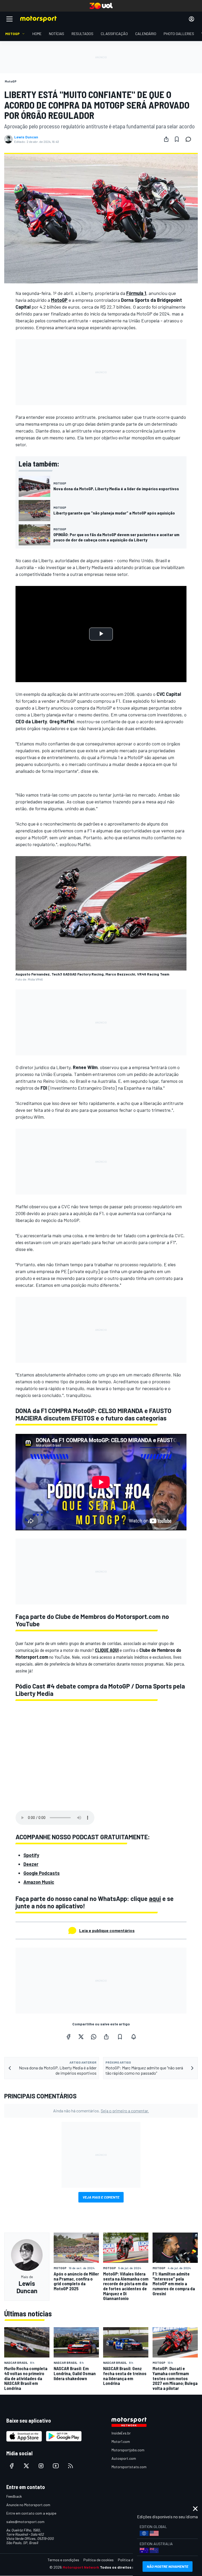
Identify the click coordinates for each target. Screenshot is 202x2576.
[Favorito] (177, 139)
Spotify (31, 1855)
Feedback (14, 2496)
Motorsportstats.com (129, 2467)
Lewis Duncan (26, 137)
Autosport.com (124, 2458)
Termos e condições (63, 2560)
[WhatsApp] (94, 2037)
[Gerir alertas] (134, 2037)
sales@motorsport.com (25, 2522)
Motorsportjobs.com (128, 2450)
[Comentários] (190, 139)
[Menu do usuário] (191, 19)
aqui (155, 1898)
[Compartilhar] (166, 139)
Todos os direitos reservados (126, 2567)
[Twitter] (81, 2037)
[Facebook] (68, 2037)
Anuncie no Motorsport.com (28, 2505)
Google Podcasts (42, 1873)
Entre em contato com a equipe (31, 2513)
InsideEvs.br (121, 2433)
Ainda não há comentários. (101, 2111)
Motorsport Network (81, 2567)
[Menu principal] (9, 19)
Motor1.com (121, 2441)
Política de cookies (99, 2560)
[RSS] (70, 2466)
